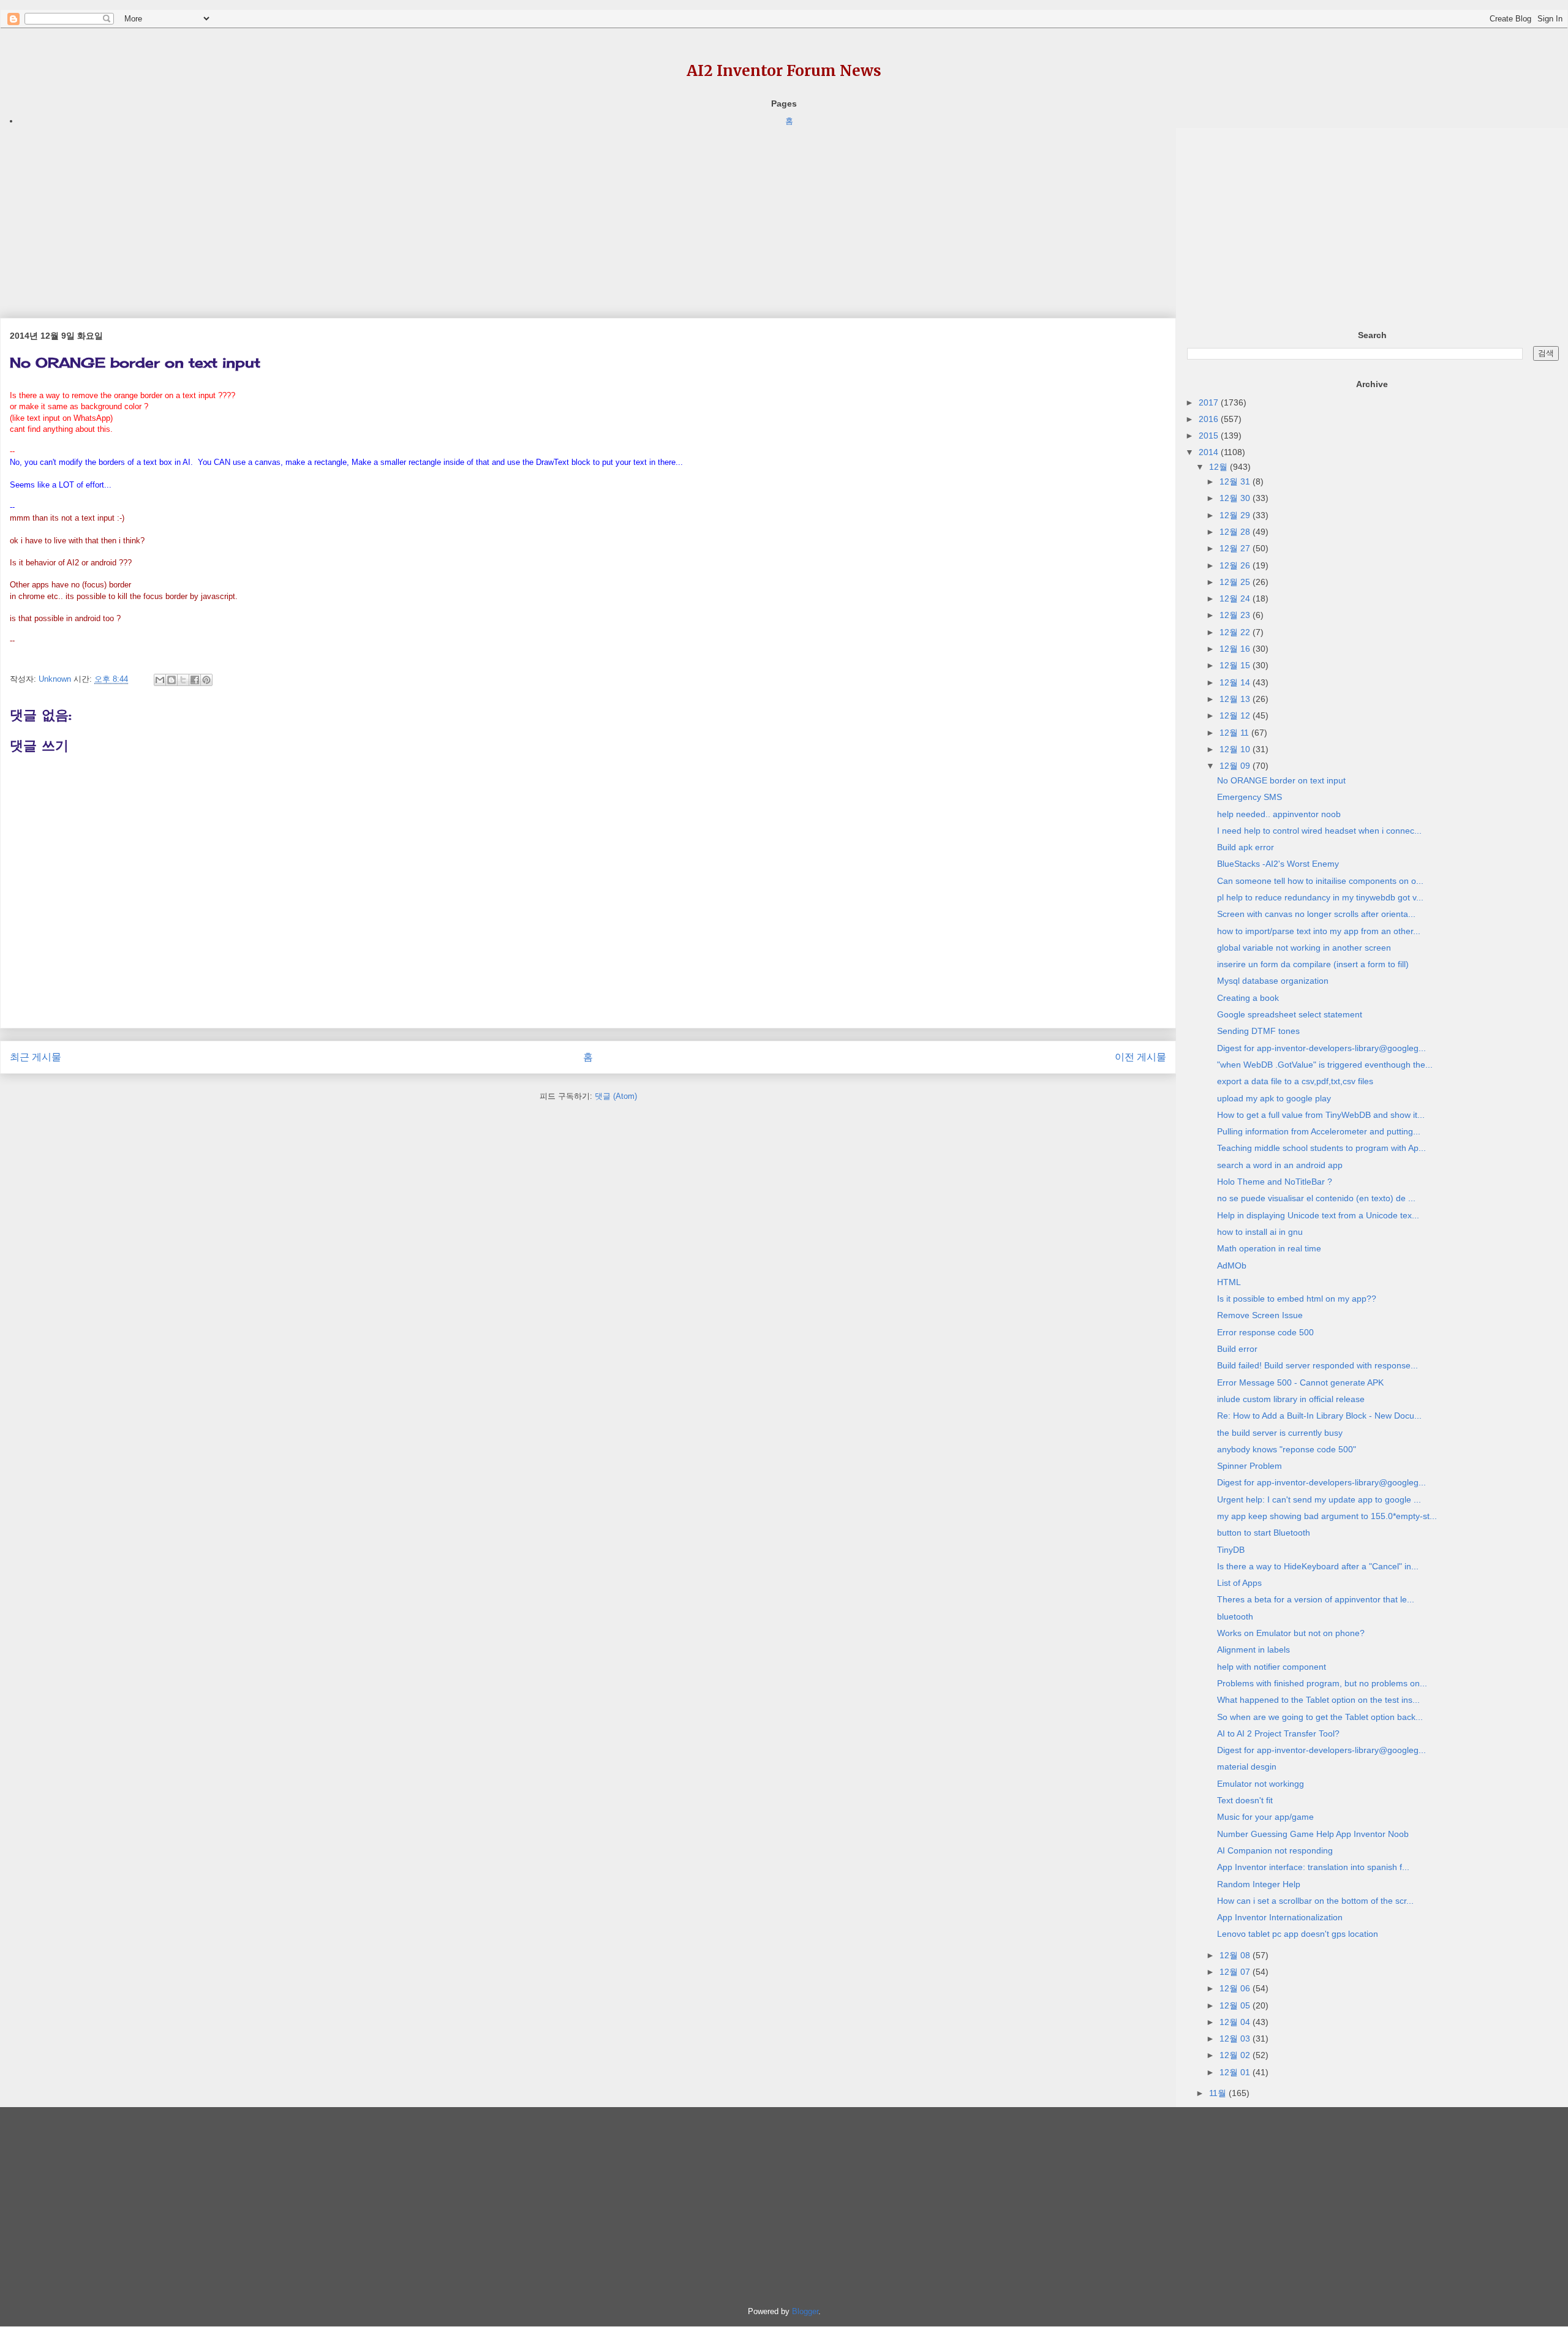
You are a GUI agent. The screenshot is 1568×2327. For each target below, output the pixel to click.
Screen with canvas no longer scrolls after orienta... (1316, 914)
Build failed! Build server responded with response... (1317, 1365)
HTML (1229, 1282)
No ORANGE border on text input (1281, 780)
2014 (1210, 452)
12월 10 (1236, 749)
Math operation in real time (1269, 1248)
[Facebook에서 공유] (195, 680)
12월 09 (1236, 766)
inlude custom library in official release (1291, 1399)
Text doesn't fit (1245, 1800)
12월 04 (1236, 2022)
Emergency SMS (1249, 797)
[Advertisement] (367, 214)
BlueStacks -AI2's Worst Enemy (1278, 864)
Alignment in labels (1253, 1650)
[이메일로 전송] (160, 680)
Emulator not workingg (1261, 1784)
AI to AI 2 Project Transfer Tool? (1278, 1733)
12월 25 (1236, 582)
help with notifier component (1272, 1667)
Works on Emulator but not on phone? (1291, 1633)
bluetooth (1235, 1616)
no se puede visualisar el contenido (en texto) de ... (1316, 1198)
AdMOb (1232, 1265)
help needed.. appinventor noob (1279, 814)
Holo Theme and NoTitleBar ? (1275, 1182)
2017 (1210, 402)
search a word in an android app (1280, 1165)
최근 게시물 (36, 1057)
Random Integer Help (1259, 1884)
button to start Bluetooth (1264, 1533)
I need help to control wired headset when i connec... (1319, 831)
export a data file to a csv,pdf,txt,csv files (1295, 1081)
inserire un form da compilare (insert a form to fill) (1313, 964)
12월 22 (1236, 632)
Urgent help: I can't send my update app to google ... (1319, 1499)
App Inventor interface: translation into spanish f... (1313, 1867)
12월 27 (1236, 548)
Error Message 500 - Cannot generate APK (1300, 1382)
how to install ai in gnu (1260, 1232)
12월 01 (1236, 2072)
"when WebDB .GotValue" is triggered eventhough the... (1325, 1065)
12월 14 (1236, 682)
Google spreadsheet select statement (1290, 1014)
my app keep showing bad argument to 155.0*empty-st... (1327, 1516)
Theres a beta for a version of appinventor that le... (1316, 1599)
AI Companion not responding (1275, 1850)
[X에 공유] (183, 680)
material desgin (1247, 1767)
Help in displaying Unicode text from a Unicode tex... (1318, 1215)
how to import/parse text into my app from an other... (1319, 931)
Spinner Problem (1249, 1466)
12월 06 (1236, 1988)
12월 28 (1236, 532)
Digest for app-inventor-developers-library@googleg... (1321, 1048)
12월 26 (1236, 565)
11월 (1219, 2093)
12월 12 (1236, 715)
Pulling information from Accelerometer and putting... (1319, 1131)
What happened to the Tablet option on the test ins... (1318, 1700)
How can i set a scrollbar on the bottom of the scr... (1315, 1901)
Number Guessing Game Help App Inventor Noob (1313, 1834)
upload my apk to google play (1274, 1098)
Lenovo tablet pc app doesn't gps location (1298, 1934)
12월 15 (1236, 665)
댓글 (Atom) (616, 1096)
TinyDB (1231, 1550)
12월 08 (1236, 1955)
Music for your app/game (1265, 1817)
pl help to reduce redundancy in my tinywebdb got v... (1320, 897)
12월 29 (1236, 515)
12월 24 (1236, 598)
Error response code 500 (1265, 1332)
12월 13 (1236, 699)
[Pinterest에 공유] (206, 680)
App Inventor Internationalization (1280, 1917)
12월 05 (1236, 2005)
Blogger (805, 2311)
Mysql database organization (1273, 981)
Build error (1237, 1349)
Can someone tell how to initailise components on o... (1320, 881)
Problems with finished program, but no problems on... (1322, 1683)
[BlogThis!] (171, 680)
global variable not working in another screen (1304, 948)
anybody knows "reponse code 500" (1287, 1449)
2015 (1210, 436)
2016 (1210, 419)
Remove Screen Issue (1260, 1315)
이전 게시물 (1140, 1057)
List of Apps (1239, 1583)
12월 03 (1236, 2038)
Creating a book (1248, 998)
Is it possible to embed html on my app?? (1297, 1299)
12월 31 (1236, 481)
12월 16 (1236, 649)
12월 (1219, 467)
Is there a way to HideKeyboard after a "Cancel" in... (1318, 1566)
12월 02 (1236, 2055)
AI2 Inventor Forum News (784, 71)
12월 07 (1236, 1972)
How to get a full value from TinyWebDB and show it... (1321, 1115)
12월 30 (1236, 498)
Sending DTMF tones (1258, 1031)
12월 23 (1236, 615)
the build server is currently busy (1280, 1433)
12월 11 (1235, 733)
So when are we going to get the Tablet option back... (1320, 1717)
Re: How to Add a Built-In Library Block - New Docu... (1319, 1416)
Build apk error (1246, 847)
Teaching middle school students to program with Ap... (1321, 1148)
